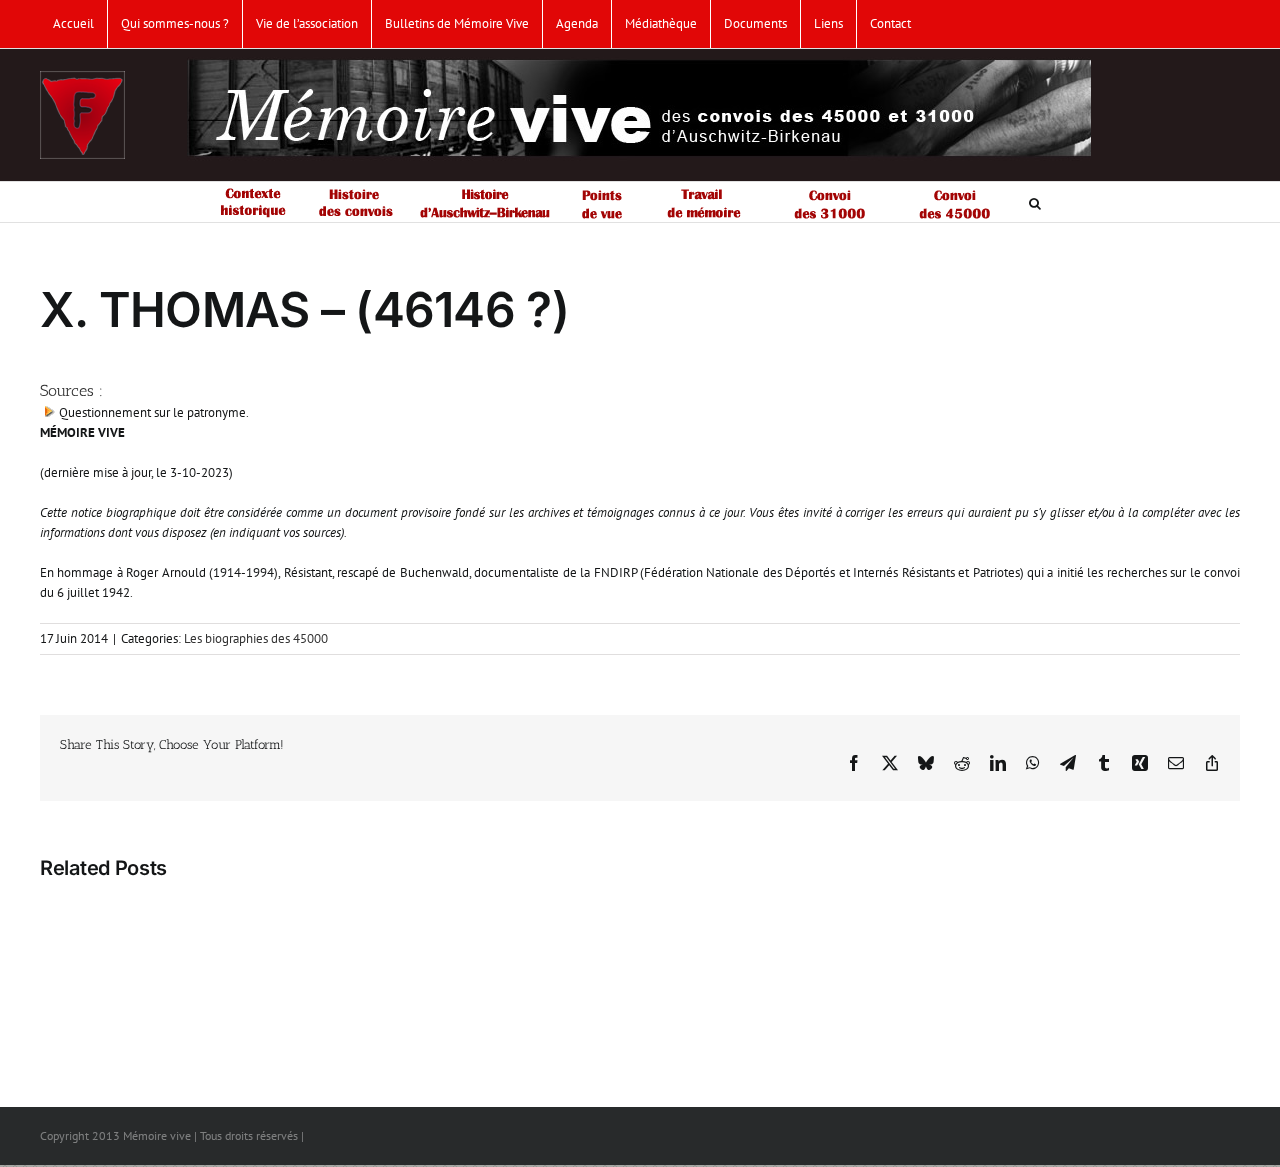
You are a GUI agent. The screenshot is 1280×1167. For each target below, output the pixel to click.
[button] (1035, 202)
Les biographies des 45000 (256, 638)
